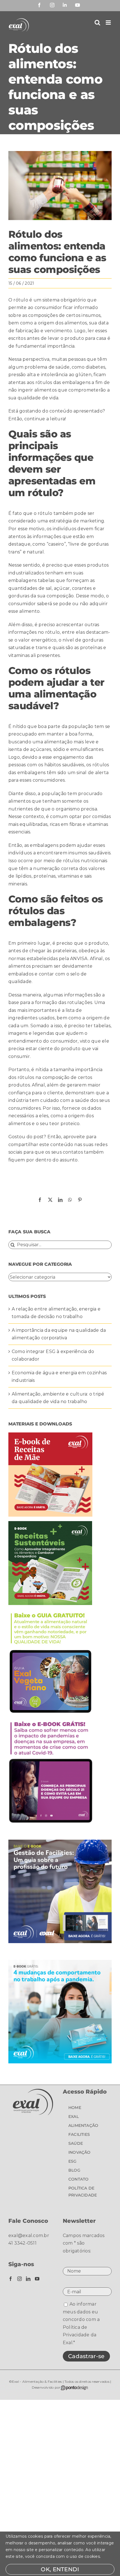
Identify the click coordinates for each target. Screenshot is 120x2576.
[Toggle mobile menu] (109, 23)
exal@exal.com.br (29, 2236)
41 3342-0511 (22, 2243)
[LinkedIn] (28, 2279)
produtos (98, 565)
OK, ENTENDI (60, 2569)
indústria (18, 1100)
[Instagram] (20, 2279)
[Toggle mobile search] (97, 23)
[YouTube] (37, 2279)
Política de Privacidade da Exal (80, 2335)
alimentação (58, 742)
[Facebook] (11, 2279)
